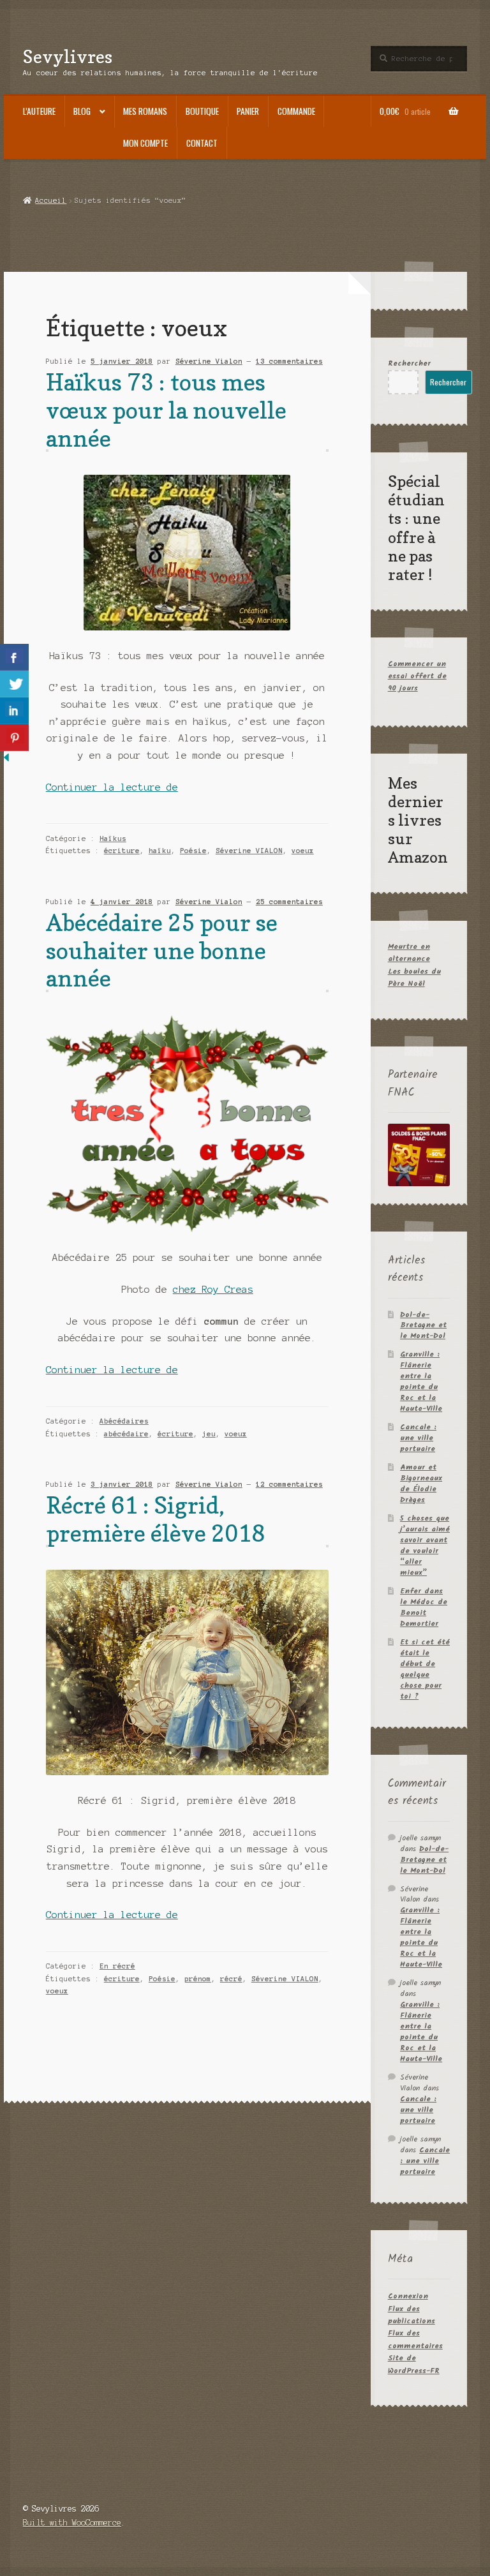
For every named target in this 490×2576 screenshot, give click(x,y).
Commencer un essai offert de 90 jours (417, 676)
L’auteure (39, 111)
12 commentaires (289, 1484)
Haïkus (113, 838)
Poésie (193, 851)
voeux (303, 851)
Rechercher (409, 363)
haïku (160, 851)
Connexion (408, 2296)
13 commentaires (289, 361)
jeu (209, 1434)
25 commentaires (289, 902)
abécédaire (126, 1434)
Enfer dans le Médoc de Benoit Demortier (424, 1607)
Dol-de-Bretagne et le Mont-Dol (423, 1326)
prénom (198, 1979)
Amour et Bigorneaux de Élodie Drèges (421, 1484)
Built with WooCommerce (72, 2523)
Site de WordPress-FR (414, 2364)
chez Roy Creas (213, 1290)
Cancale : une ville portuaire (418, 1438)
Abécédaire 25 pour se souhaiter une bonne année (162, 950)
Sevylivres (68, 56)
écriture (122, 851)
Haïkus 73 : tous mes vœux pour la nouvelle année (166, 410)
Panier (248, 111)
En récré (117, 1966)
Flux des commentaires (415, 2339)
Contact (202, 143)
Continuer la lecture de (112, 787)
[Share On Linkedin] (14, 711)
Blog (82, 111)
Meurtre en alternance (409, 953)
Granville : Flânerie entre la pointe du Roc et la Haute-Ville (421, 1381)
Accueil (51, 200)
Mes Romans (145, 111)
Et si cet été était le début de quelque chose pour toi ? (425, 1669)
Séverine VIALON (249, 851)
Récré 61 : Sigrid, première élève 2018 (155, 1519)
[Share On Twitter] (14, 684)
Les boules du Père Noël (414, 978)
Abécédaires (124, 1421)
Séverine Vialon (209, 361)
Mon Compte (145, 143)
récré (231, 1979)
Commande (296, 111)
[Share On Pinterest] (14, 738)
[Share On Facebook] (14, 657)
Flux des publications (412, 2315)
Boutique (202, 111)
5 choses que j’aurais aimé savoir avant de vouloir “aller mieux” (425, 1545)
